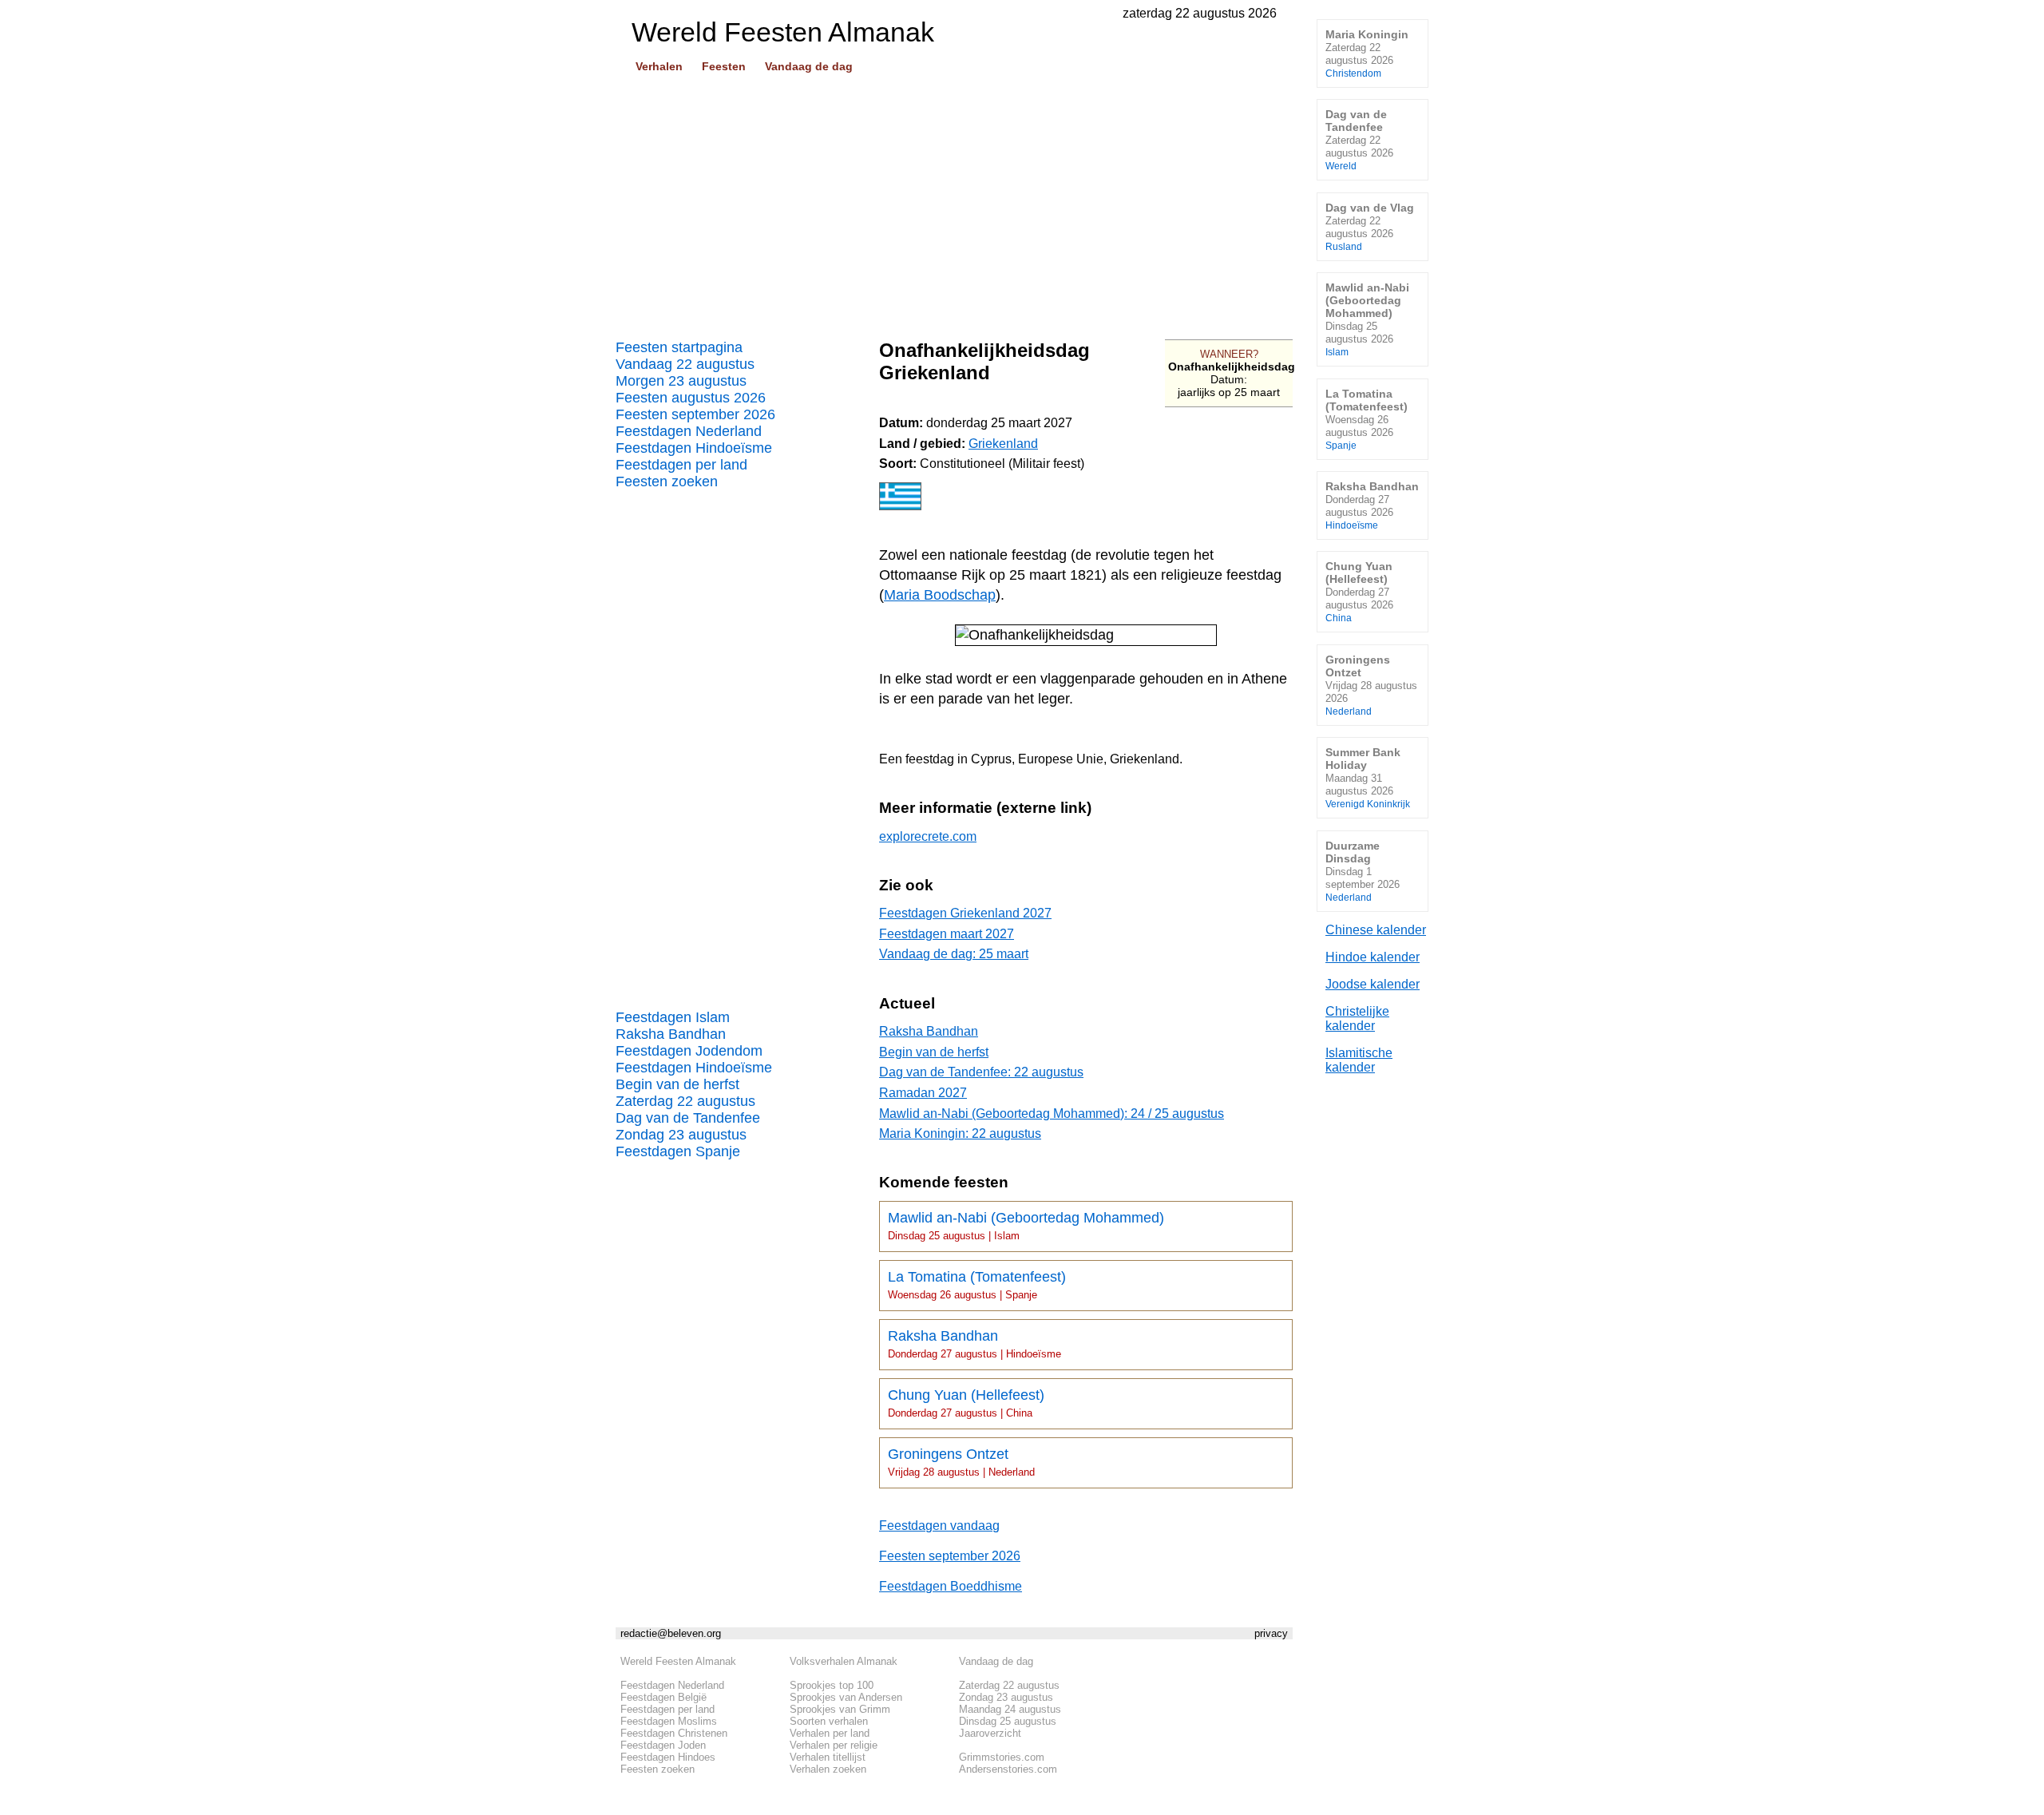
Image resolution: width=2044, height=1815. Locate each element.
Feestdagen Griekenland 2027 (965, 913)
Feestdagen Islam (673, 1017)
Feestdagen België (664, 1697)
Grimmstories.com (1002, 1757)
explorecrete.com (928, 836)
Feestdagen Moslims (669, 1721)
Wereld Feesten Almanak (678, 1661)
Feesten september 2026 (695, 414)
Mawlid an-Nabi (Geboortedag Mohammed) (1026, 1226)
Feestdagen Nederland (689, 431)
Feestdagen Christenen (674, 1733)
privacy (1271, 1633)
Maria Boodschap (940, 595)
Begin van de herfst (677, 1084)
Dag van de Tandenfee (688, 1118)
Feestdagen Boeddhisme (951, 1586)
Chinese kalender (1376, 930)
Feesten (724, 66)
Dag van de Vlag (1370, 226)
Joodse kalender (1373, 984)
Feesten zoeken (667, 481)
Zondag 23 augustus (681, 1135)
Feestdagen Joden (663, 1745)
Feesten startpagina (679, 347)
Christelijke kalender (1357, 1018)
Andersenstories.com (1008, 1769)
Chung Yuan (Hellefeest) (966, 1403)
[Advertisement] (954, 200)
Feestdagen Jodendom (689, 1051)
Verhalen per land (830, 1733)
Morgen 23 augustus (681, 381)
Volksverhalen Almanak (844, 1661)
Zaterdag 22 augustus (685, 1101)
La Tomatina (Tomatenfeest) (977, 1285)
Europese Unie (1061, 759)
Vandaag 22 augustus (685, 364)
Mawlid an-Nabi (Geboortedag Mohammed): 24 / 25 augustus (1052, 1114)
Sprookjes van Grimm (840, 1709)
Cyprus (991, 759)
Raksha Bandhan (671, 1034)
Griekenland (1003, 444)
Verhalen (659, 66)
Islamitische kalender (1359, 1060)
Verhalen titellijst (828, 1757)
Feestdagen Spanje (678, 1151)
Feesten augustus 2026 (691, 398)
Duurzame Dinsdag (1363, 871)
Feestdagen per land (681, 465)
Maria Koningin (1367, 53)
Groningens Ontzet (961, 1462)
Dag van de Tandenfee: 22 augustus (981, 1072)
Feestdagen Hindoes (668, 1757)
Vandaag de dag (809, 66)
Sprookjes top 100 (832, 1685)
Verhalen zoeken (828, 1769)
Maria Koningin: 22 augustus (960, 1133)
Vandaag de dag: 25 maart (954, 954)
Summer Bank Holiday (1368, 777)
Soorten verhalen (829, 1721)
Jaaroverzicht (990, 1733)
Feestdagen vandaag (939, 1526)
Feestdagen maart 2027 (947, 934)
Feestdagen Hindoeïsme (694, 448)
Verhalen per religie (834, 1745)
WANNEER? (1229, 354)
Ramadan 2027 (923, 1093)
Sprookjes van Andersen (846, 1697)
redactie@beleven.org (671, 1633)
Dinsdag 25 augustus (1008, 1721)
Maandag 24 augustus (1010, 1709)
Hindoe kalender (1373, 957)
